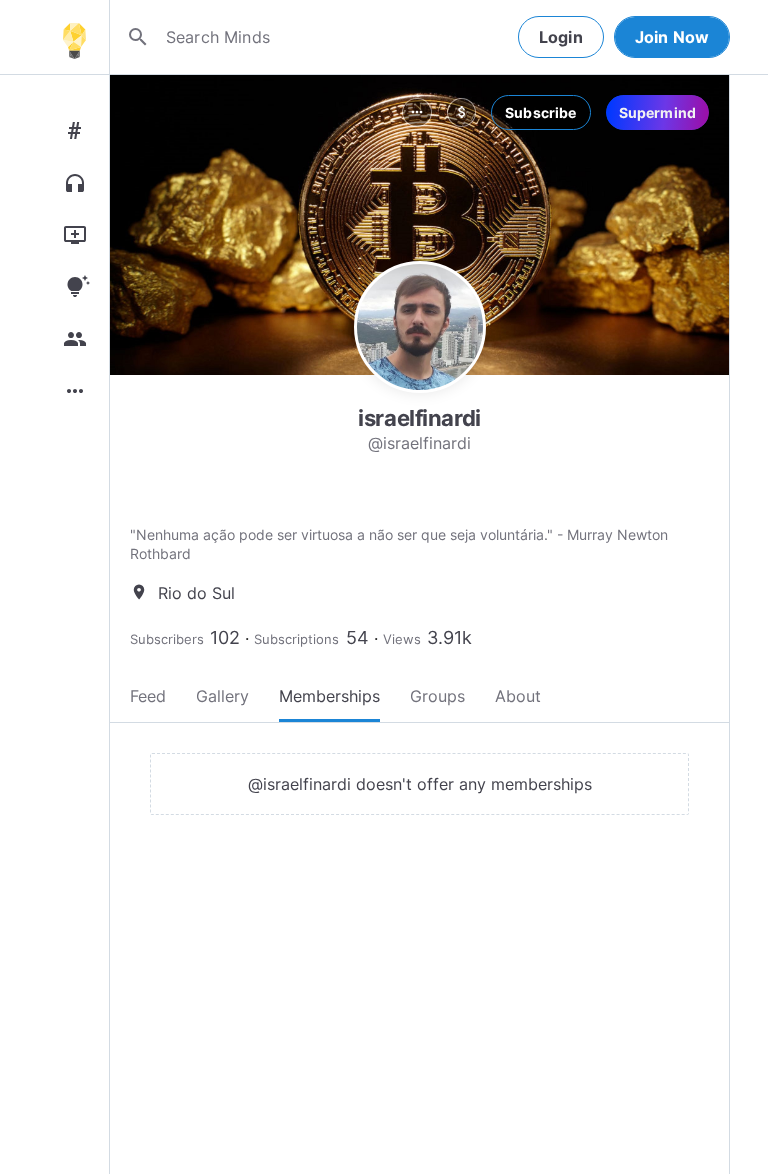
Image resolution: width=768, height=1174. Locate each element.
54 (357, 637)
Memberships (329, 696)
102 (225, 637)
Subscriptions (296, 639)
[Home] (74, 37)
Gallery (222, 696)
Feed (148, 696)
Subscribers (167, 639)
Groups (437, 696)
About (518, 696)
